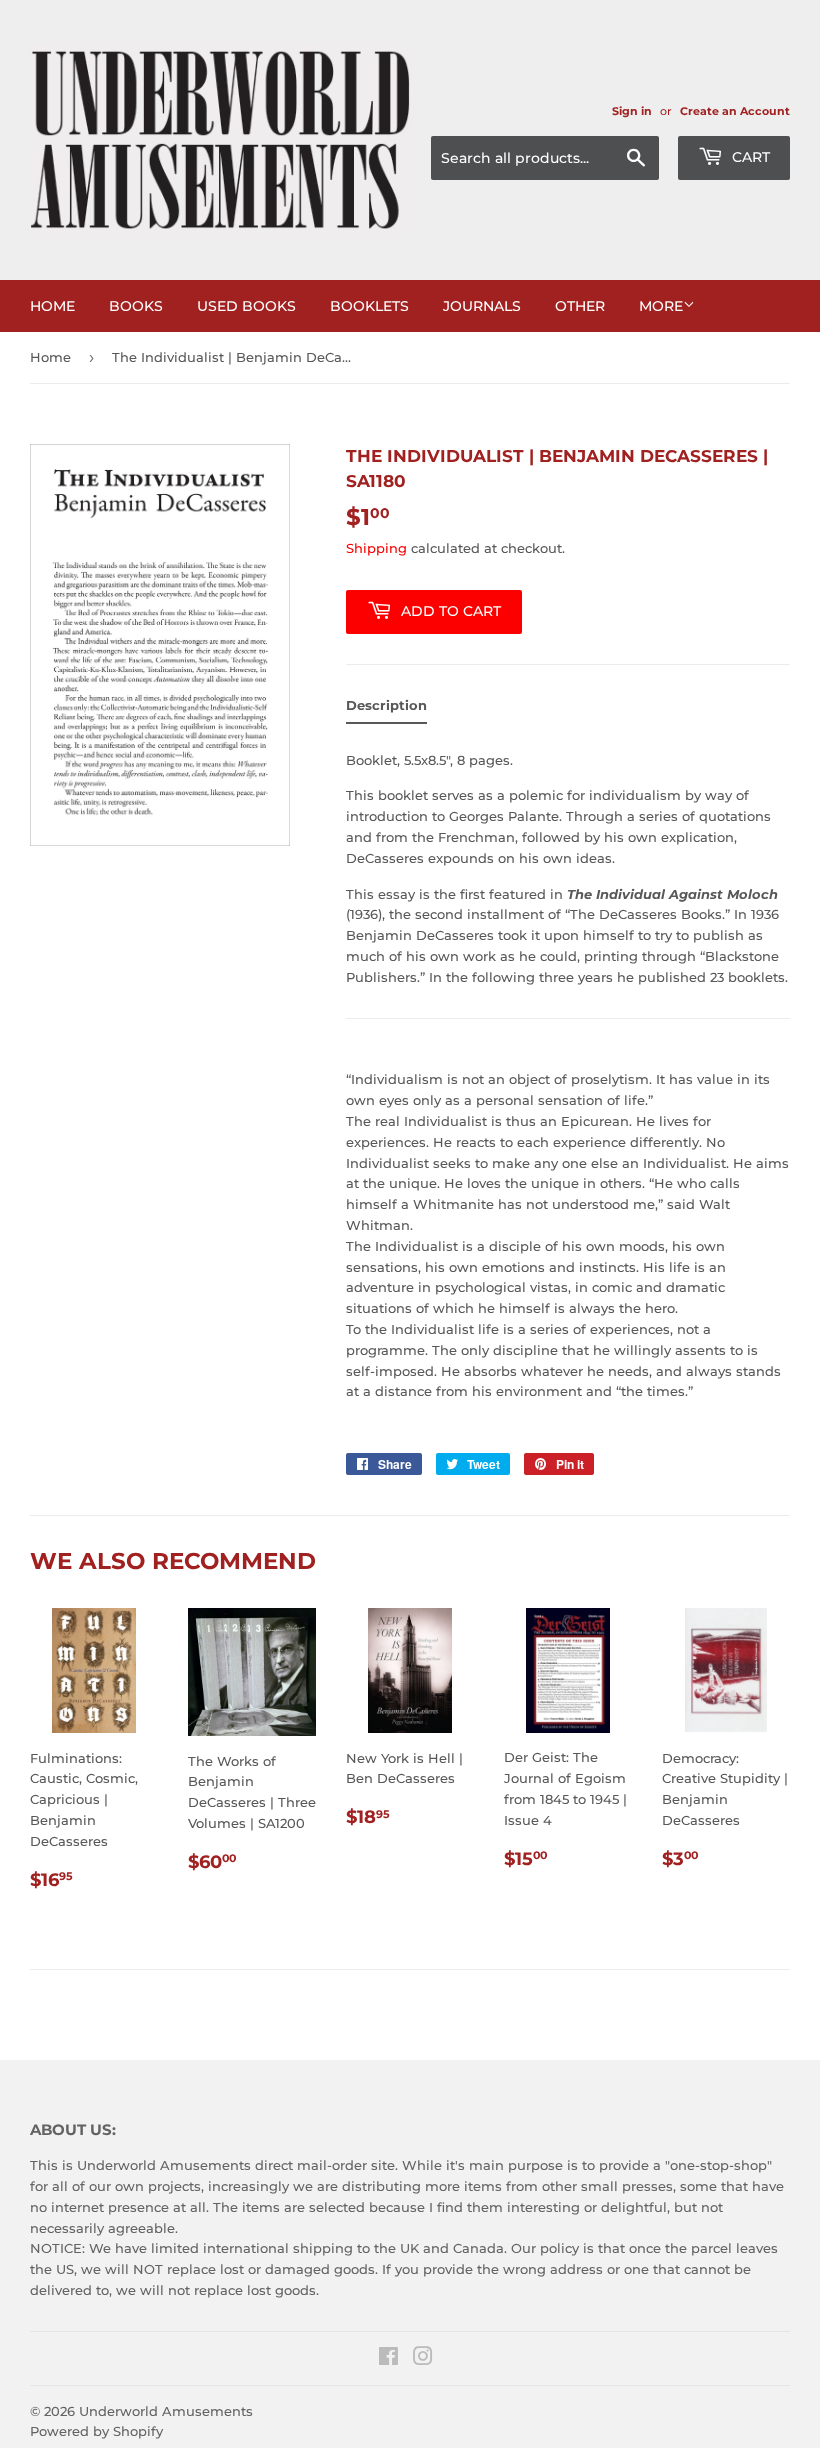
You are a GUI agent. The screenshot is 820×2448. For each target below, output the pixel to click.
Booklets (369, 306)
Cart (749, 157)
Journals (482, 306)
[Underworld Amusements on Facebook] (388, 2359)
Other (580, 306)
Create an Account (735, 111)
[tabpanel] (568, 1080)
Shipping (376, 548)
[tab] (386, 709)
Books (136, 306)
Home (52, 306)
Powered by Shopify (96, 2431)
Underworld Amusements (166, 2411)
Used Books (246, 306)
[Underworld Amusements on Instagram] (423, 2359)
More (661, 306)
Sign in (632, 111)
